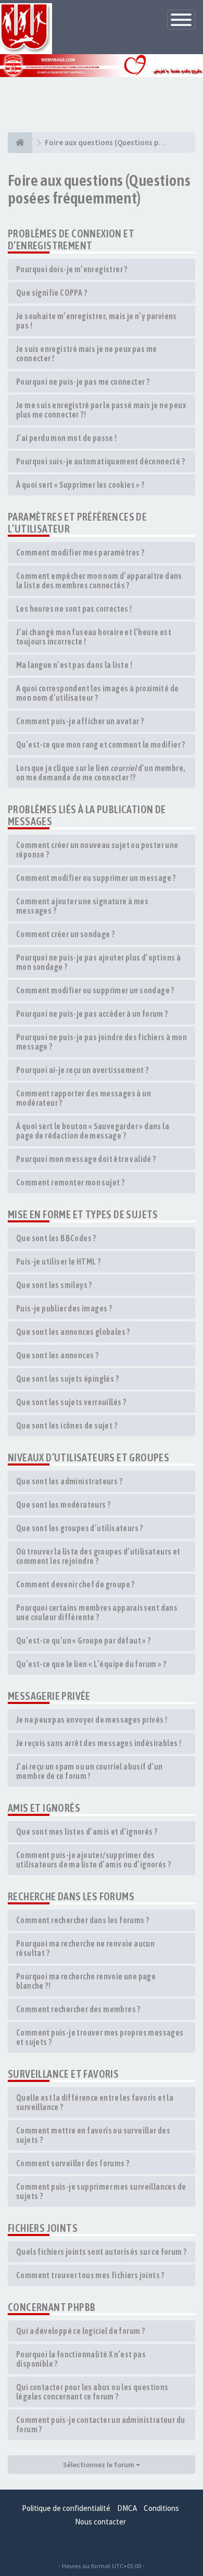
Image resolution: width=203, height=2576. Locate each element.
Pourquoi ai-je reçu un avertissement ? (82, 1070)
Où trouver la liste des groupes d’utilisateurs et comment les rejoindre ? (98, 1556)
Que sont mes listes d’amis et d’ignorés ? (87, 1832)
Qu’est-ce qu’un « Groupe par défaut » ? (84, 1640)
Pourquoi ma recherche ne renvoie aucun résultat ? (85, 1948)
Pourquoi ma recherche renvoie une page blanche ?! (86, 1981)
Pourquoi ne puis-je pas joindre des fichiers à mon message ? (102, 1042)
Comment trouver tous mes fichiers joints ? (90, 2275)
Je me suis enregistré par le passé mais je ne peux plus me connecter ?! (101, 410)
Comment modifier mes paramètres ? (80, 552)
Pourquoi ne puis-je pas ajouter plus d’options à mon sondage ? (98, 962)
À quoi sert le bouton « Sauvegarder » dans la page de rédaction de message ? (93, 1131)
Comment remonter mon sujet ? (70, 1182)
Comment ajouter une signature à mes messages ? (82, 906)
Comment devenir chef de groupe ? (75, 1584)
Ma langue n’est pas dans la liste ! (74, 665)
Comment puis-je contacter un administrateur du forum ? (100, 2425)
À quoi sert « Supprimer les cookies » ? (80, 485)
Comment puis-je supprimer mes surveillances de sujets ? (101, 2191)
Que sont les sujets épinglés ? (67, 1379)
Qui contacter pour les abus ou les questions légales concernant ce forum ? (92, 2392)
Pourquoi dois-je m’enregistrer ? (72, 269)
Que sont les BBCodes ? (56, 1238)
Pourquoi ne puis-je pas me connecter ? (83, 382)
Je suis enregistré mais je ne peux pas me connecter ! (86, 353)
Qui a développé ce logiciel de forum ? (80, 2331)
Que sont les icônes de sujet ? (67, 1425)
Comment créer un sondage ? (65, 934)
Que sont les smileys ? (54, 1285)
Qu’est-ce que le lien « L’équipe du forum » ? (91, 1664)
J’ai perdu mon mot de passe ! (67, 438)
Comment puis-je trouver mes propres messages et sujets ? (100, 2037)
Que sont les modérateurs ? (63, 1505)
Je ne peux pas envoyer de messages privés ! (92, 1720)
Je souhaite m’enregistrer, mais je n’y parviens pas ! (97, 321)
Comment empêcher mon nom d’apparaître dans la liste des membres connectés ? (99, 580)
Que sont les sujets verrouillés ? (71, 1402)
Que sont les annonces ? (57, 1355)
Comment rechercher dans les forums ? (83, 1920)
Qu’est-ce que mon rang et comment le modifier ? (101, 744)
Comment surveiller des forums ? (73, 2163)
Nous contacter (100, 2522)
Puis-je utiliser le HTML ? (58, 1261)
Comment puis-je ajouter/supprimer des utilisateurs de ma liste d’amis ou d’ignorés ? (93, 1860)
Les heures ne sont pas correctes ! (74, 609)
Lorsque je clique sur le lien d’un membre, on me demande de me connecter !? (101, 773)
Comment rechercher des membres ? (78, 2009)
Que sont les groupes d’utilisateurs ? (80, 1528)
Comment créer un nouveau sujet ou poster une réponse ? (97, 850)
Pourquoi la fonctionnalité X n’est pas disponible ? (81, 2359)
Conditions (161, 2508)
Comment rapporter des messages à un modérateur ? (84, 1098)
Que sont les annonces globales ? (73, 1332)
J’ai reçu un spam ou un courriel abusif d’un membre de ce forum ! (90, 1771)
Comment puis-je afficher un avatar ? (80, 721)
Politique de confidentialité (66, 2508)
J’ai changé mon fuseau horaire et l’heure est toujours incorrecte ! (94, 637)
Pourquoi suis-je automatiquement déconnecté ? (100, 461)
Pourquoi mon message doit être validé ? (86, 1159)
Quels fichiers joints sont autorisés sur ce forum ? (101, 2252)
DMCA (127, 2508)
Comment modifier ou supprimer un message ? (96, 878)
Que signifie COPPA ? (52, 293)
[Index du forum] (20, 143)
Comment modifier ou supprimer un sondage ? (95, 990)
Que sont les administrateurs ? (69, 1481)
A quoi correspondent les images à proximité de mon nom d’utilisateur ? (97, 693)
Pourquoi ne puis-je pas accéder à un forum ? (92, 1014)
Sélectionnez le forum (99, 2465)
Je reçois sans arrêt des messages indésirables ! (99, 1743)
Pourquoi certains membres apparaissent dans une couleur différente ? (97, 1612)
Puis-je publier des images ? (64, 1308)
